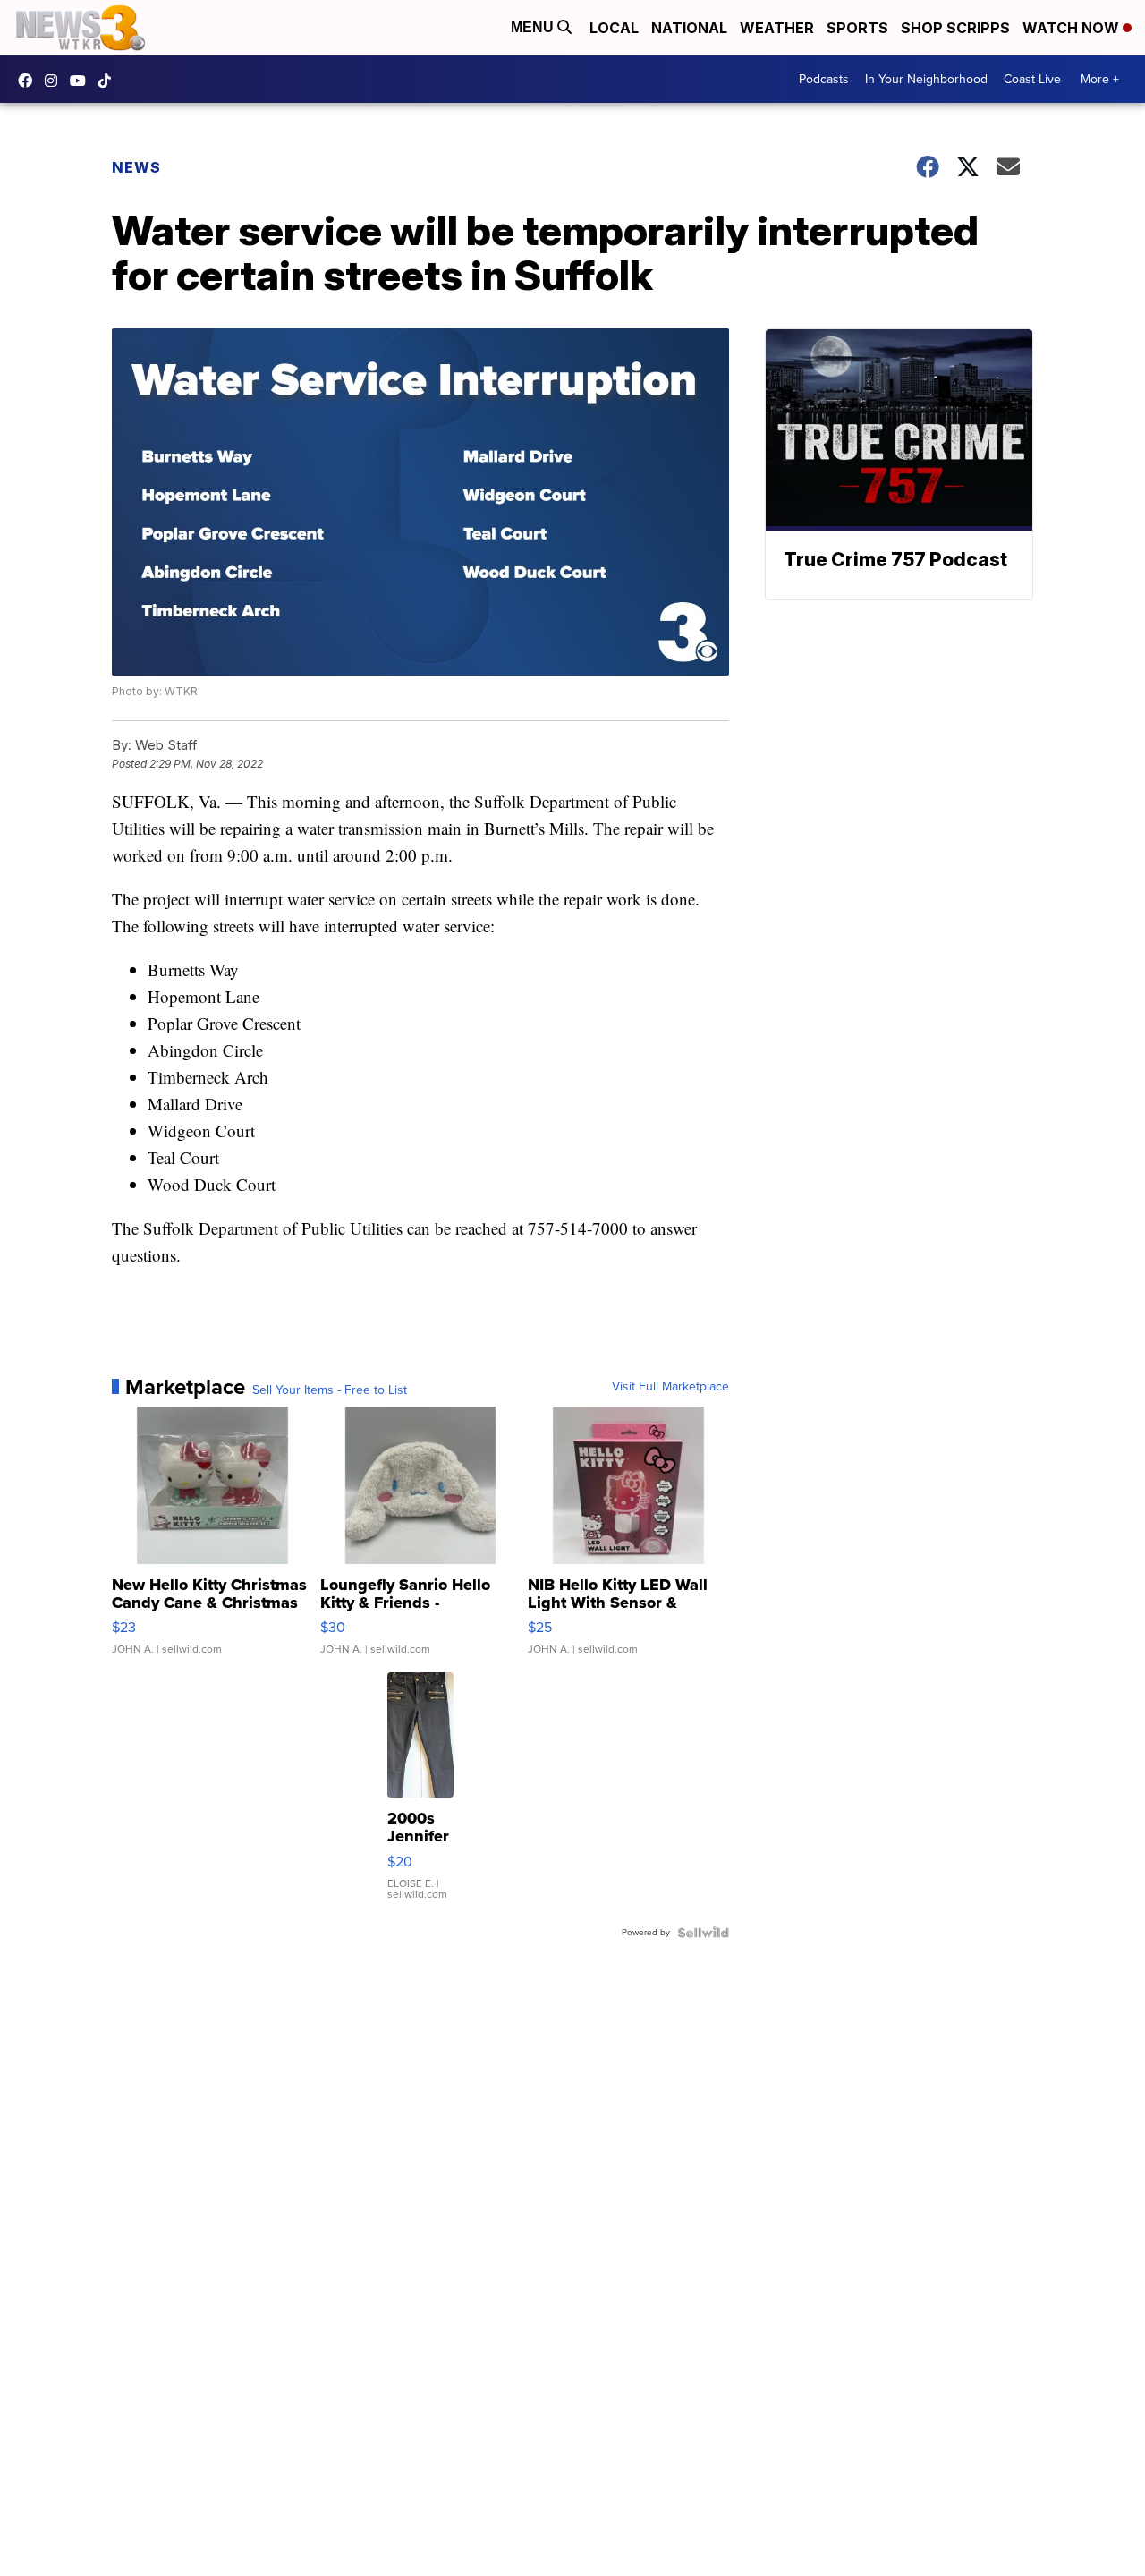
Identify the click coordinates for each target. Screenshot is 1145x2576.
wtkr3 (55, 81)
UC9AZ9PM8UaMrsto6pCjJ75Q (82, 81)
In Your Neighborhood (926, 79)
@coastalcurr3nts (109, 81)
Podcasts (824, 79)
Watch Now (1073, 28)
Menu (534, 27)
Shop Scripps (955, 28)
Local (614, 28)
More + (1100, 79)
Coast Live (1032, 79)
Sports (857, 28)
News (136, 167)
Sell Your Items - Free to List (330, 1390)
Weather (777, 28)
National (689, 28)
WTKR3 (30, 81)
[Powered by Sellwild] (703, 1933)
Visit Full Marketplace (670, 1387)
